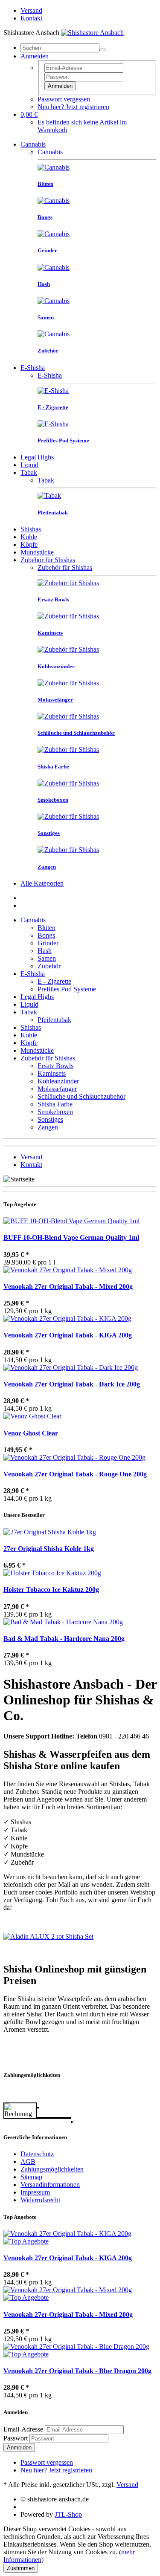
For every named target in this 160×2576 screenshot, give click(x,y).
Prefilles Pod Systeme (67, 989)
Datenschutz (37, 2154)
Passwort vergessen (64, 99)
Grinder (48, 943)
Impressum (35, 2192)
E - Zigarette (54, 981)
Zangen (48, 1127)
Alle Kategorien (42, 883)
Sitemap (31, 2177)
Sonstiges (50, 1119)
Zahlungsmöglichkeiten (52, 2169)
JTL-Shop (68, 2514)
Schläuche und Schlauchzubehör (81, 1096)
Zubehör (49, 966)
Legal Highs (37, 457)
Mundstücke (37, 552)
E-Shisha (33, 368)
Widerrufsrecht (40, 2200)
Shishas (31, 529)
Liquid (29, 465)
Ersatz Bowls (55, 1066)
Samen (47, 958)
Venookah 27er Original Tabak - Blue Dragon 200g (77, 2371)
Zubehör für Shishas (48, 560)
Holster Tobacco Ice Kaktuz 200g (51, 1590)
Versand (31, 10)
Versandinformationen (50, 2185)
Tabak (29, 472)
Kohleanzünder (58, 1081)
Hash (45, 951)
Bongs (46, 935)
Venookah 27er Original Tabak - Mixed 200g (68, 1287)
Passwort (16, 2438)
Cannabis (33, 144)
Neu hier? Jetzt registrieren (73, 107)
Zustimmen (21, 2568)
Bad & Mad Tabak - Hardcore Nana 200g (64, 1639)
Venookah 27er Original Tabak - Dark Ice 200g (72, 1384)
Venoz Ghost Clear (31, 1433)
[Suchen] (103, 50)
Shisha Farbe (55, 1104)
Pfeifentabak (54, 1020)
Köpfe (29, 544)
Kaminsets (52, 1073)
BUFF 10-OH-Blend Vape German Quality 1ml (71, 1237)
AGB (28, 2162)
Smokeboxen (55, 1112)
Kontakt (31, 18)
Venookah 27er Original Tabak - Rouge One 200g (75, 1474)
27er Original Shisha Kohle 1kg (49, 1549)
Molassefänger (57, 1089)
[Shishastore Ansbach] (92, 33)
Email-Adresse (23, 2429)
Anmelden (60, 86)
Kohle (29, 537)
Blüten (47, 928)
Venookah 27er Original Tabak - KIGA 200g (68, 1335)
